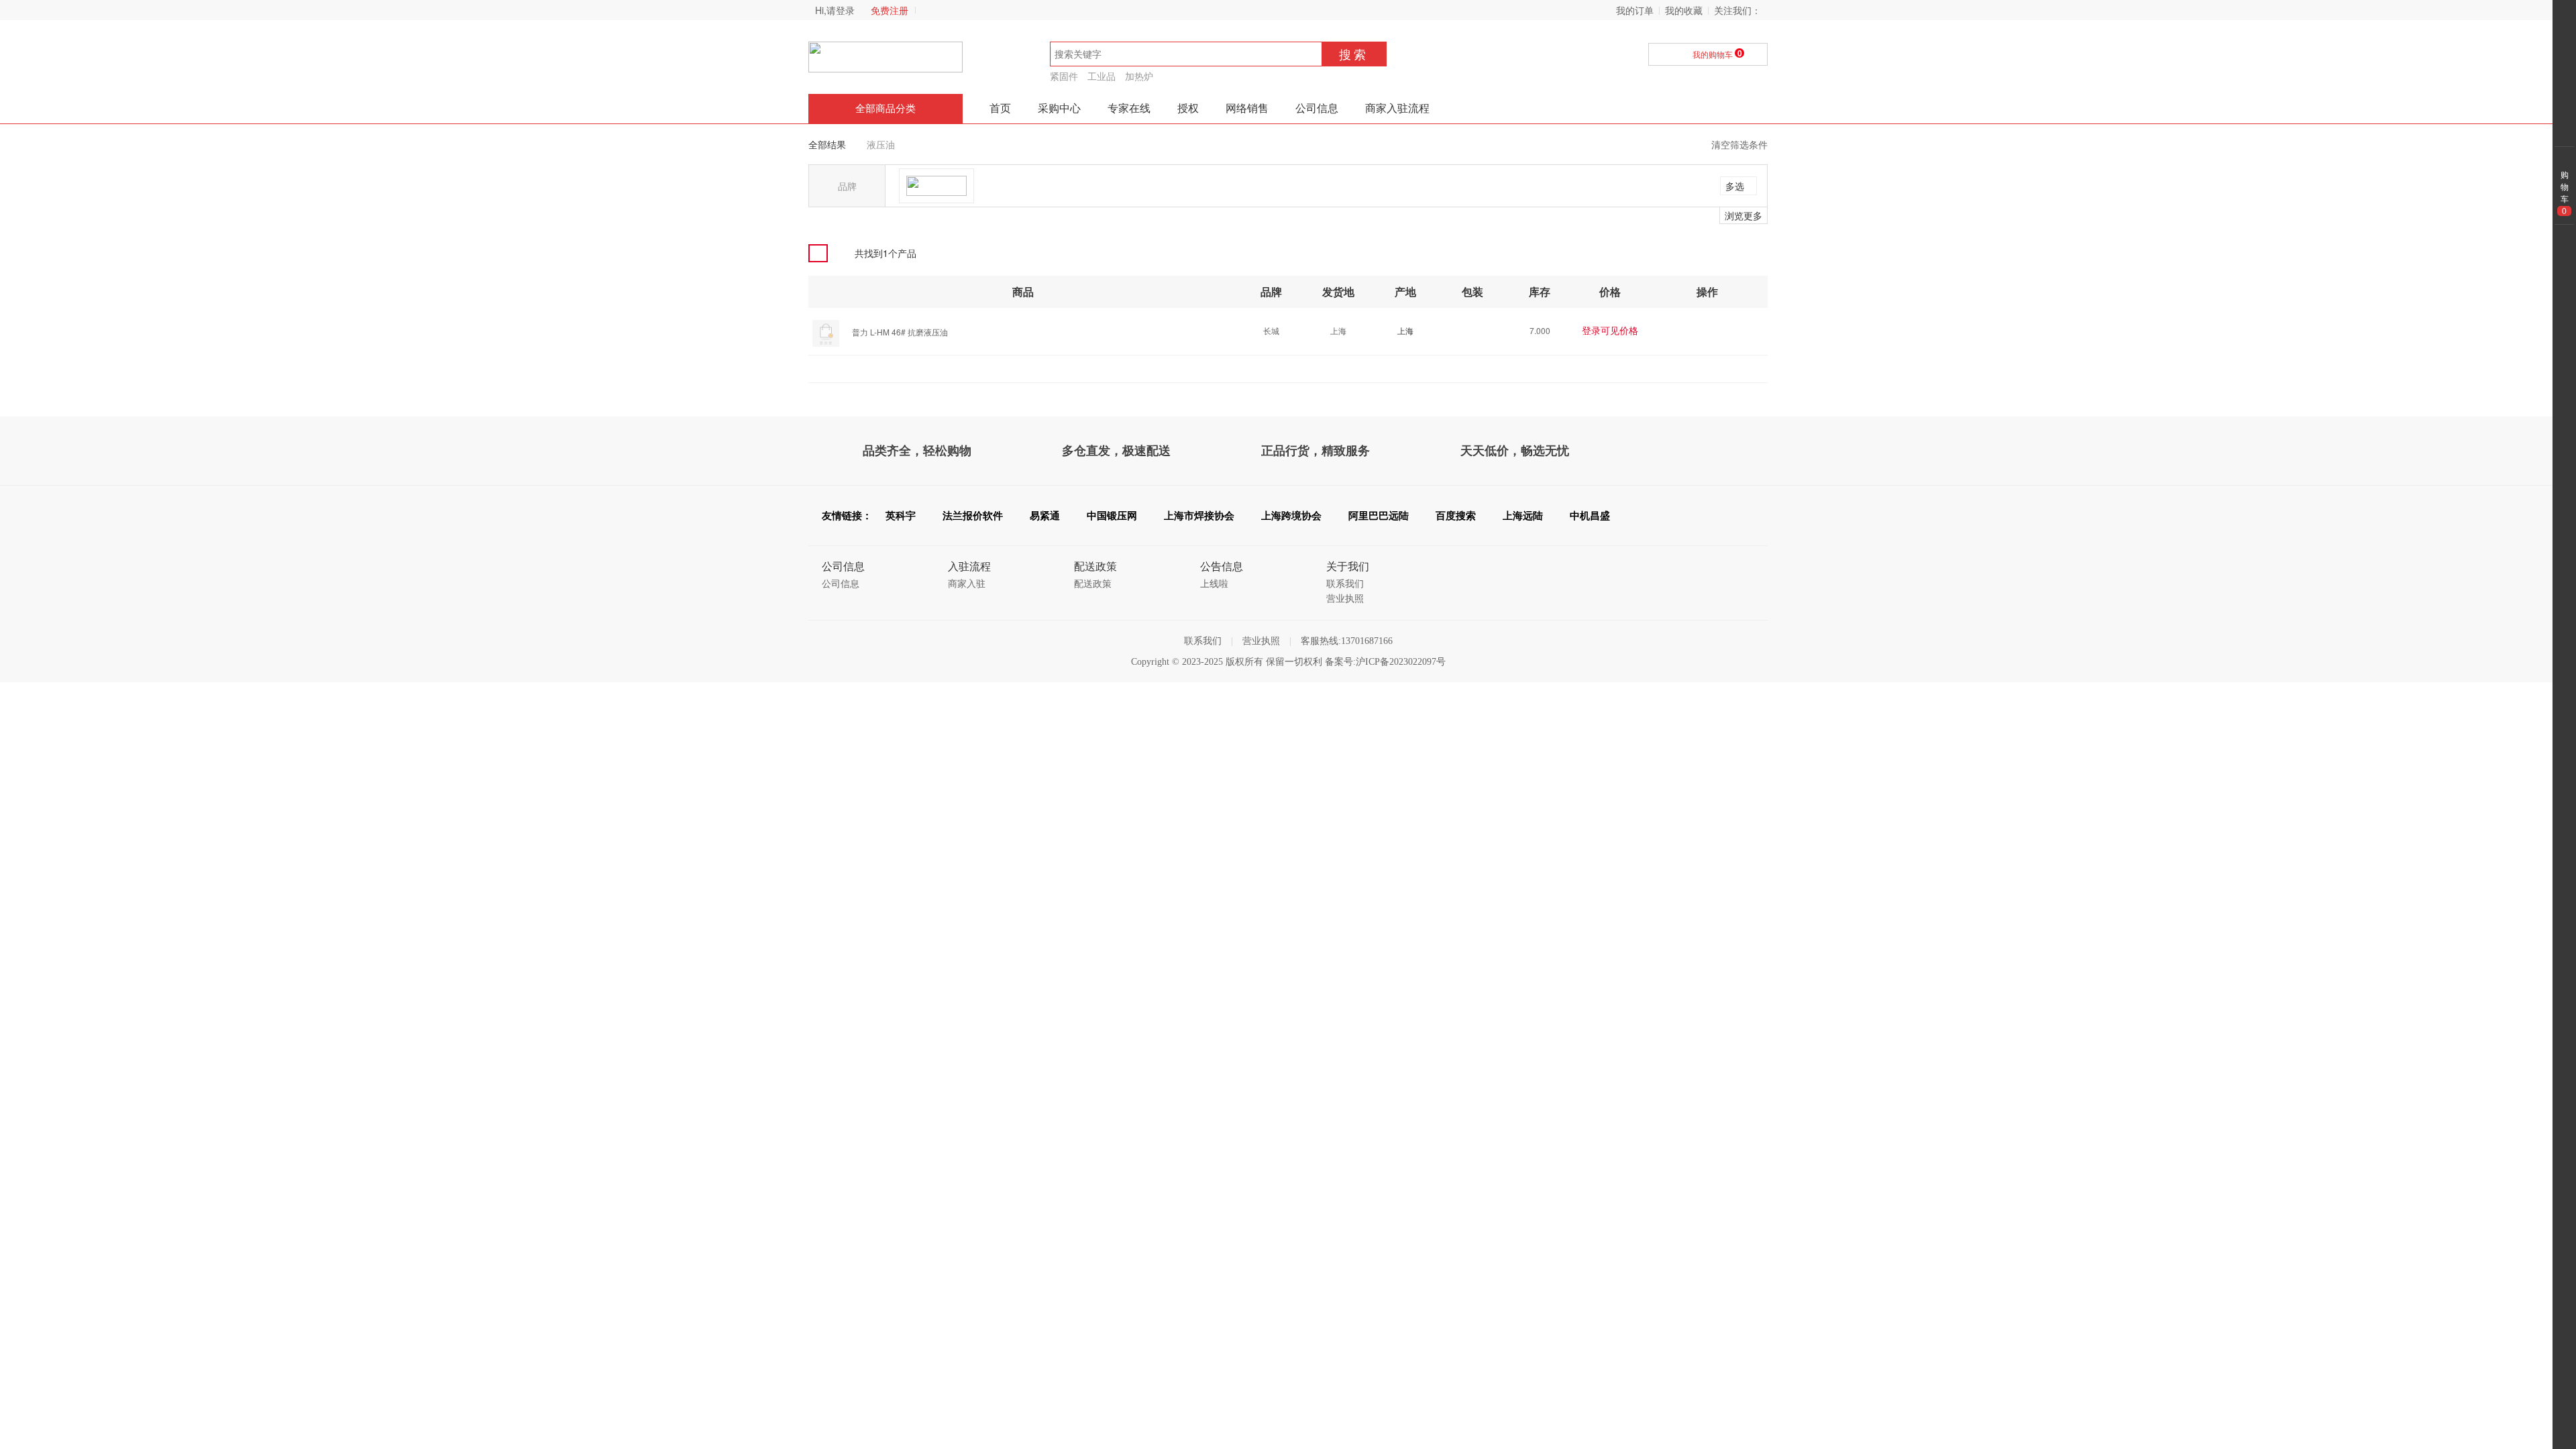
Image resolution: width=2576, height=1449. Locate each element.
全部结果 (827, 144)
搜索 (1354, 54)
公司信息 (1317, 108)
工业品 (1102, 76)
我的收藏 (1684, 10)
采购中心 (1059, 108)
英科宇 (901, 516)
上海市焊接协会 (1199, 516)
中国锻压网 (1112, 516)
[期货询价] (1692, 330)
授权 (1188, 108)
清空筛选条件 (1739, 144)
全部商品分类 (885, 109)
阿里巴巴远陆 (1379, 516)
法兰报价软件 (973, 516)
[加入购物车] (1717, 330)
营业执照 (1345, 599)
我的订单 (1635, 10)
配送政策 (1093, 584)
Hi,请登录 (835, 10)
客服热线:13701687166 (1347, 641)
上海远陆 (1523, 516)
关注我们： (1737, 10)
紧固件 (1064, 76)
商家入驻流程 (1397, 108)
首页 (1000, 108)
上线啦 (1214, 584)
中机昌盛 (1590, 516)
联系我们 (1345, 584)
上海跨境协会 (1291, 516)
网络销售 (1247, 108)
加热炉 (1139, 76)
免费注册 (890, 10)
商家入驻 (967, 584)
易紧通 (1045, 516)
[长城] (936, 186)
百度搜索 (1456, 516)
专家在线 (1129, 108)
